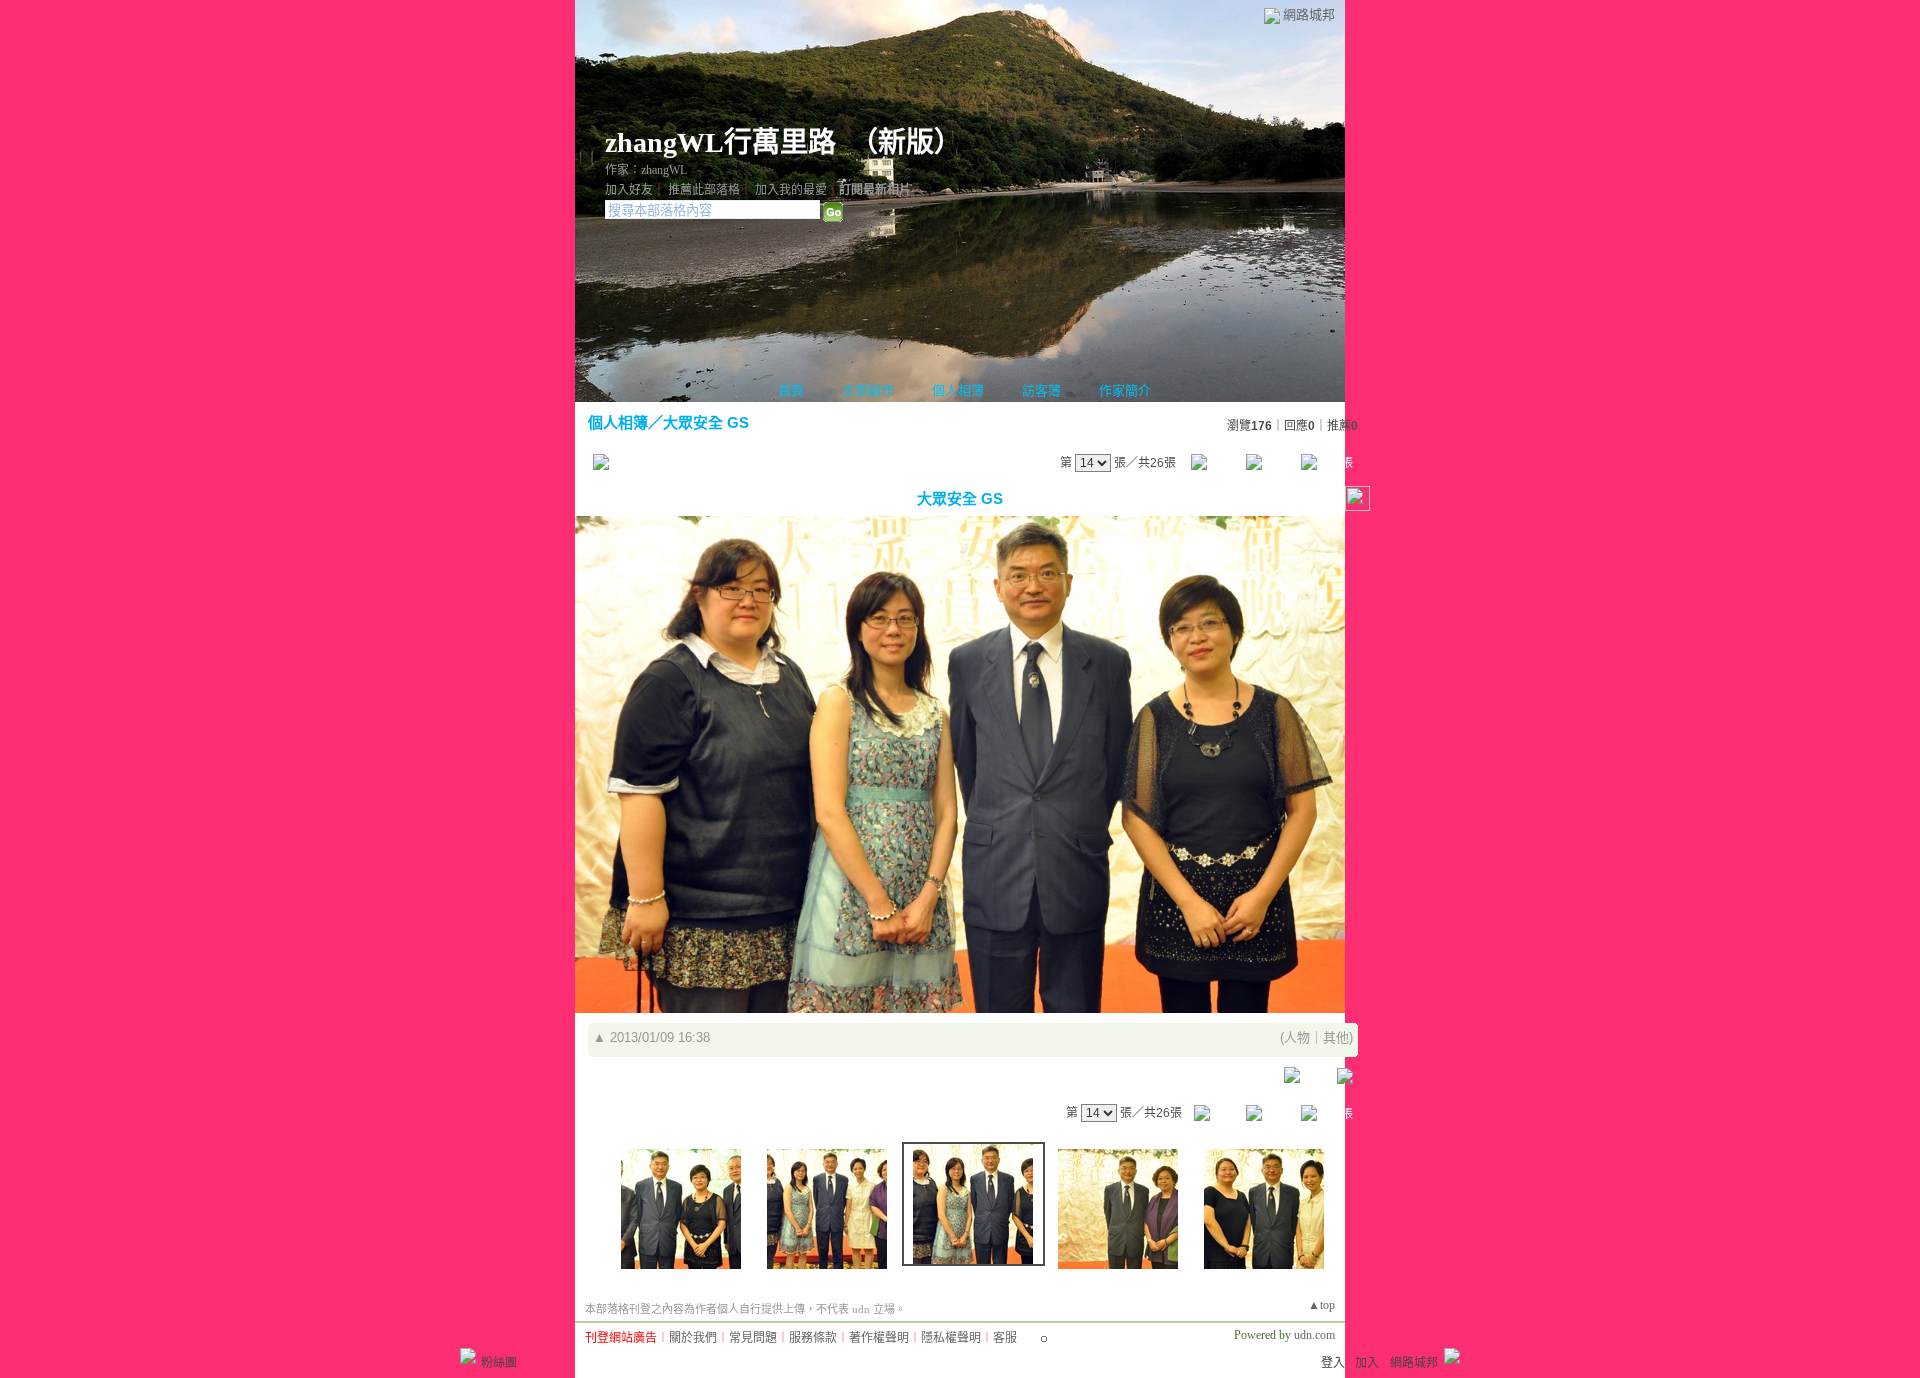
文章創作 (868, 390)
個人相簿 (958, 390)
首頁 (791, 390)
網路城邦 (1309, 14)
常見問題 (753, 1338)
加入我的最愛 (791, 190)
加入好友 (629, 190)
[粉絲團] (468, 1356)
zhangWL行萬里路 (720, 142)
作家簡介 (1125, 390)
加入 (1367, 1363)
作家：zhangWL (646, 170)
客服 (1005, 1338)
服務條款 (813, 1338)
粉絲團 (499, 1363)
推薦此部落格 (704, 190)
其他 (1336, 1037)
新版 (906, 142)
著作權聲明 (879, 1338)
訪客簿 (1041, 390)
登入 (1333, 1363)
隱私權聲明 (951, 1338)
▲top (1321, 1305)
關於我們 (693, 1338)
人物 (1297, 1037)
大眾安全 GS (706, 422)
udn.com (1314, 1335)
